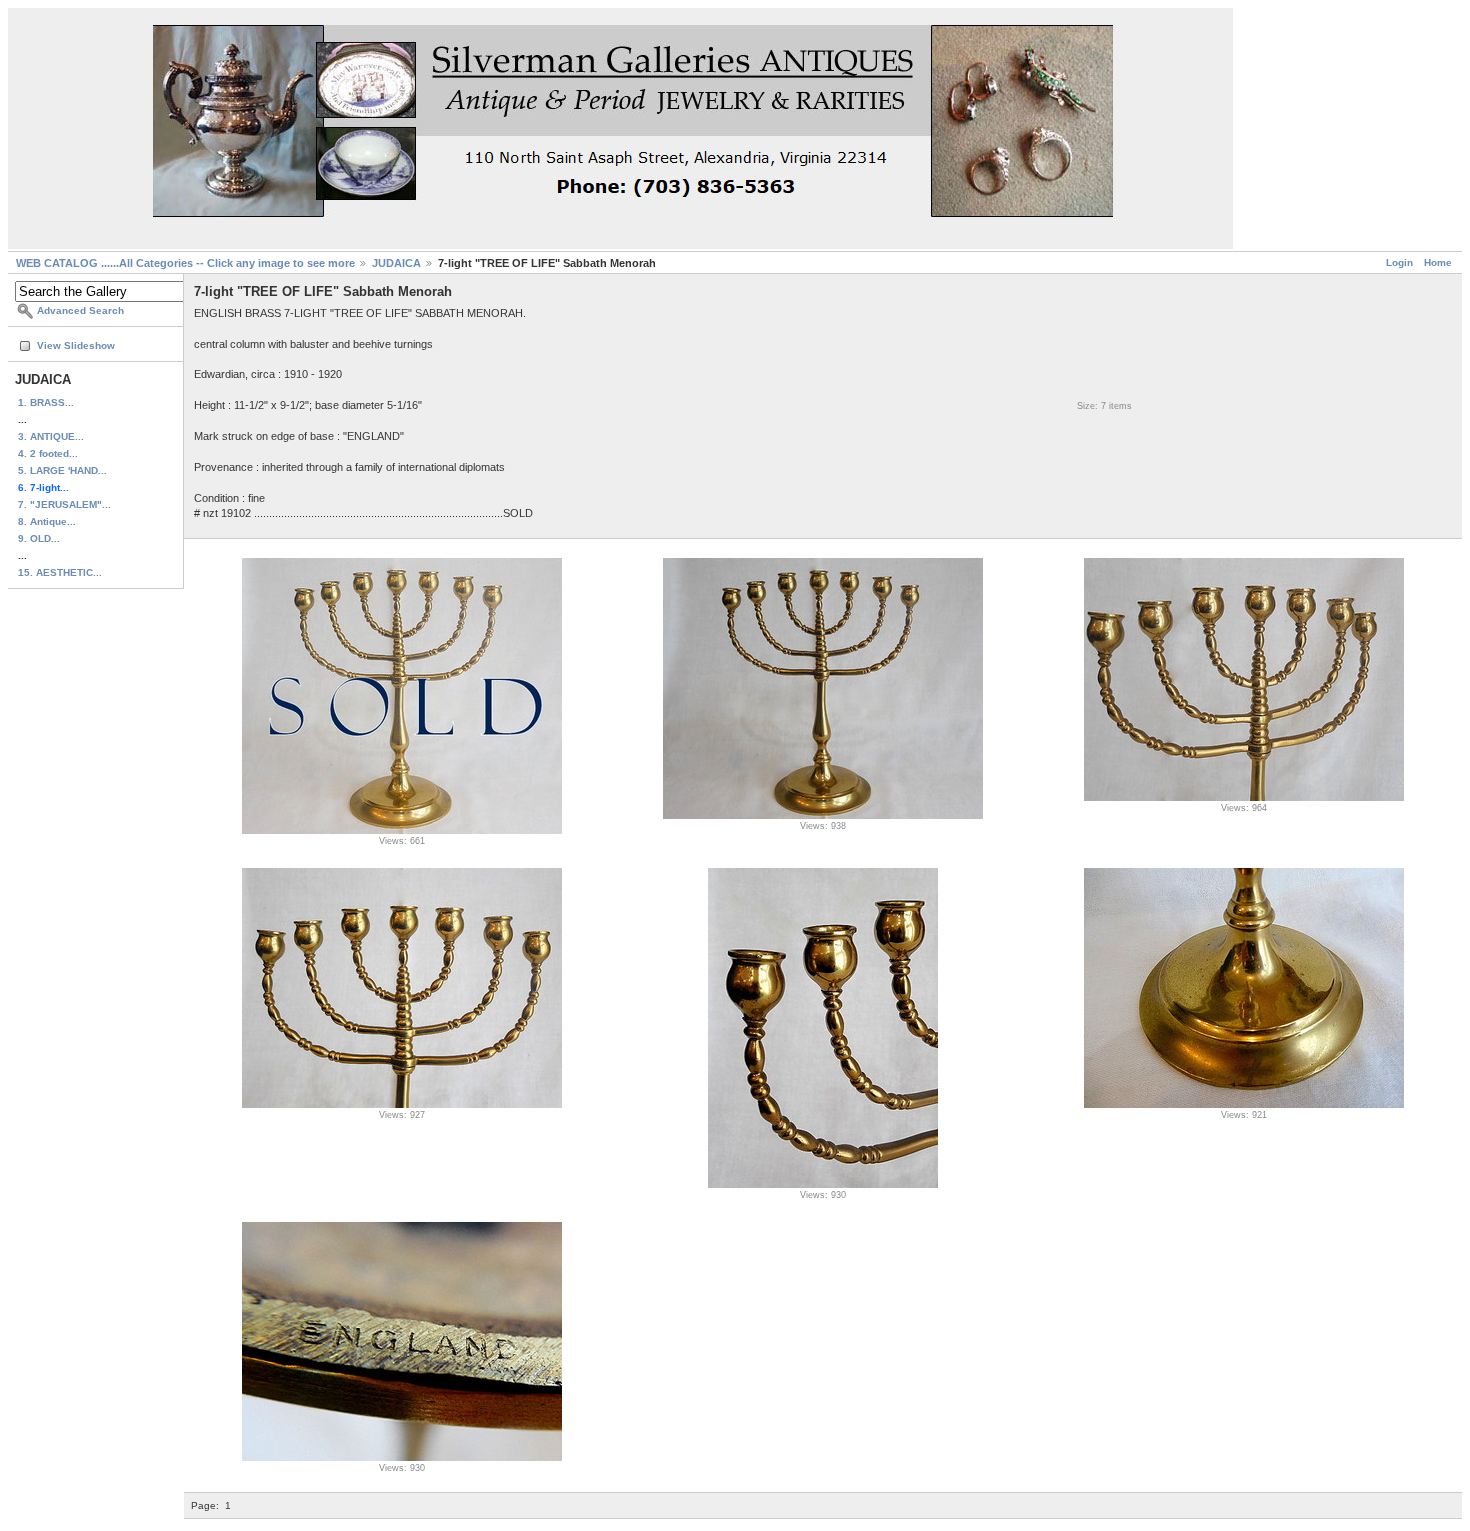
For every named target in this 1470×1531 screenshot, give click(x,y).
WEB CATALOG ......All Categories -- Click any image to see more (185, 263)
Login (1399, 262)
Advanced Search (80, 310)
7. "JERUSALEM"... (64, 504)
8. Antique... (47, 521)
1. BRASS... (46, 402)
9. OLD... (39, 538)
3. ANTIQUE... (51, 436)
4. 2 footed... (48, 453)
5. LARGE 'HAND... (62, 470)
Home (1438, 262)
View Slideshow (76, 345)
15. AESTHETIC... (60, 572)
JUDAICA (396, 263)
